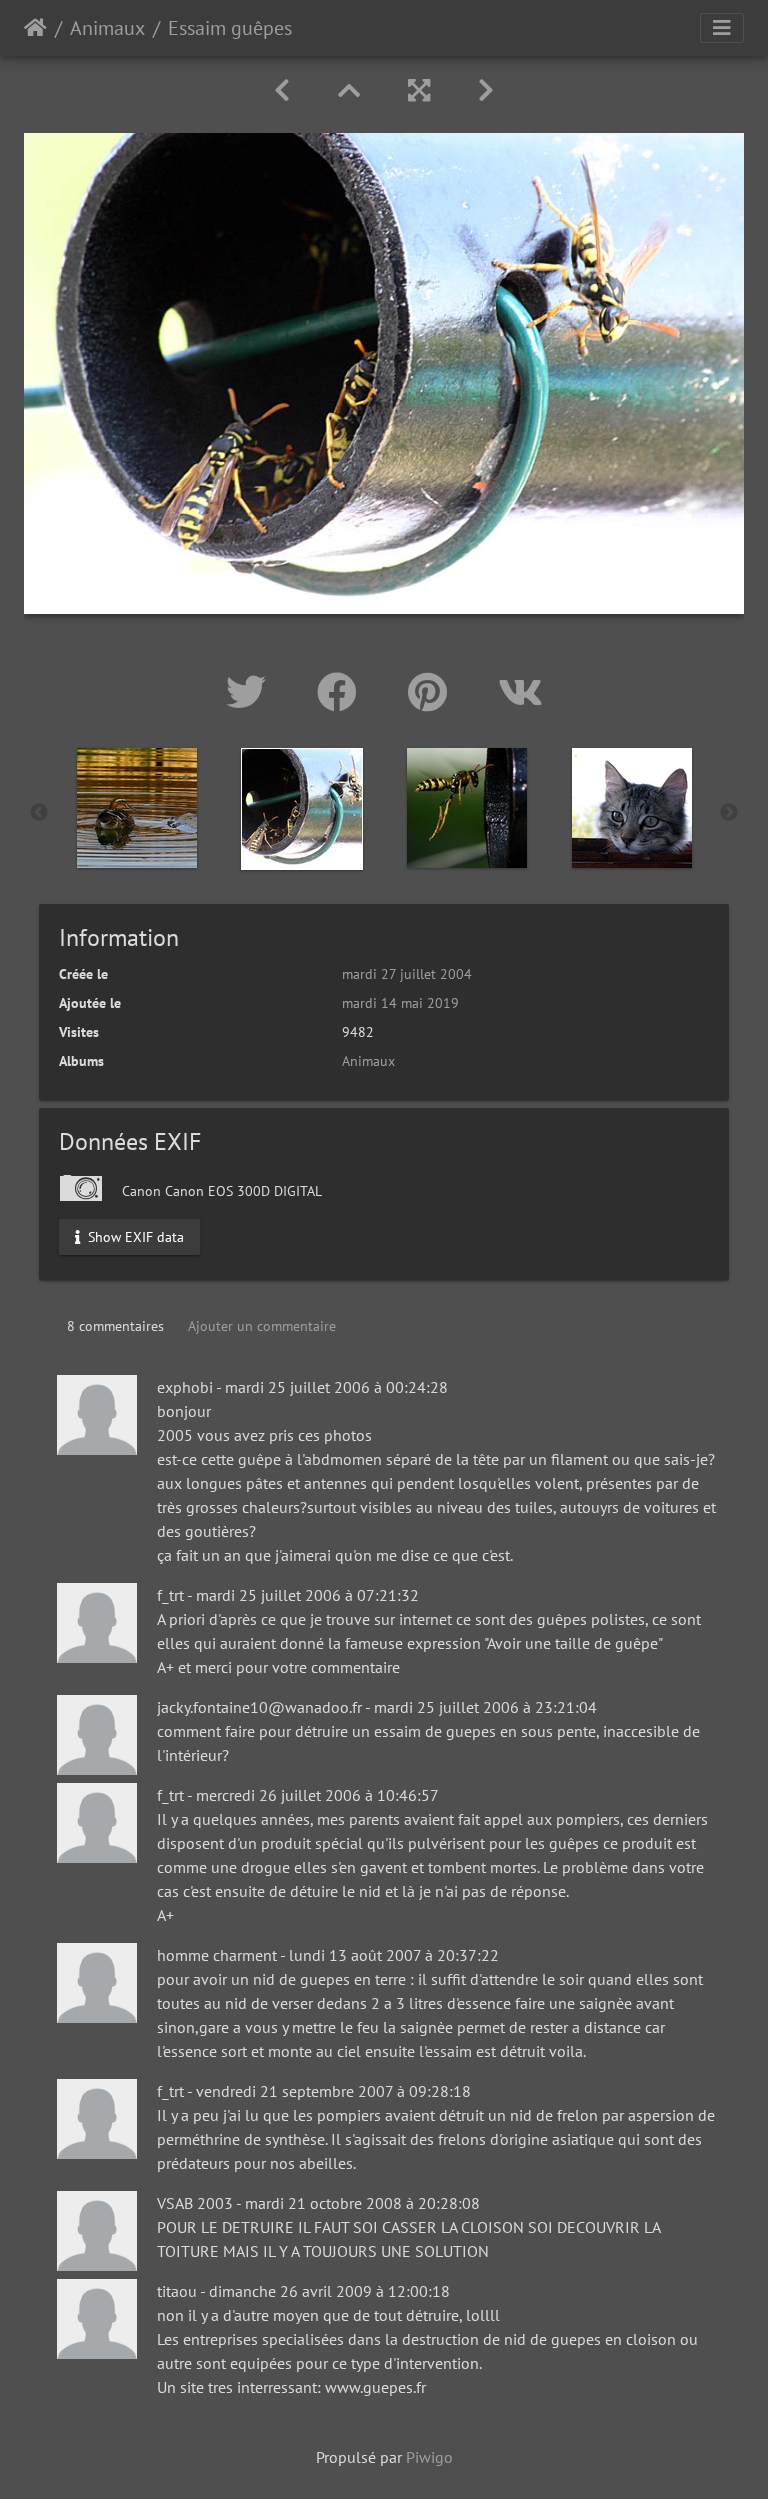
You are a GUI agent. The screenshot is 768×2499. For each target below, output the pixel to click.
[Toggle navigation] (722, 28)
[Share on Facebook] (342, 692)
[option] (136, 808)
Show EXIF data (134, 1237)
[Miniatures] (349, 90)
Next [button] (729, 813)
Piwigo (429, 2457)
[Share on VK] (520, 692)
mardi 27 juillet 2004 (407, 974)
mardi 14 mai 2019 (400, 1003)
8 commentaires (115, 1326)
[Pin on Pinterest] (433, 692)
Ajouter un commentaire (262, 1326)
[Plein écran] (419, 90)
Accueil (35, 28)
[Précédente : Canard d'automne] (282, 90)
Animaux (107, 28)
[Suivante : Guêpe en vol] (486, 90)
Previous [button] (39, 813)
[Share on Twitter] (251, 692)
